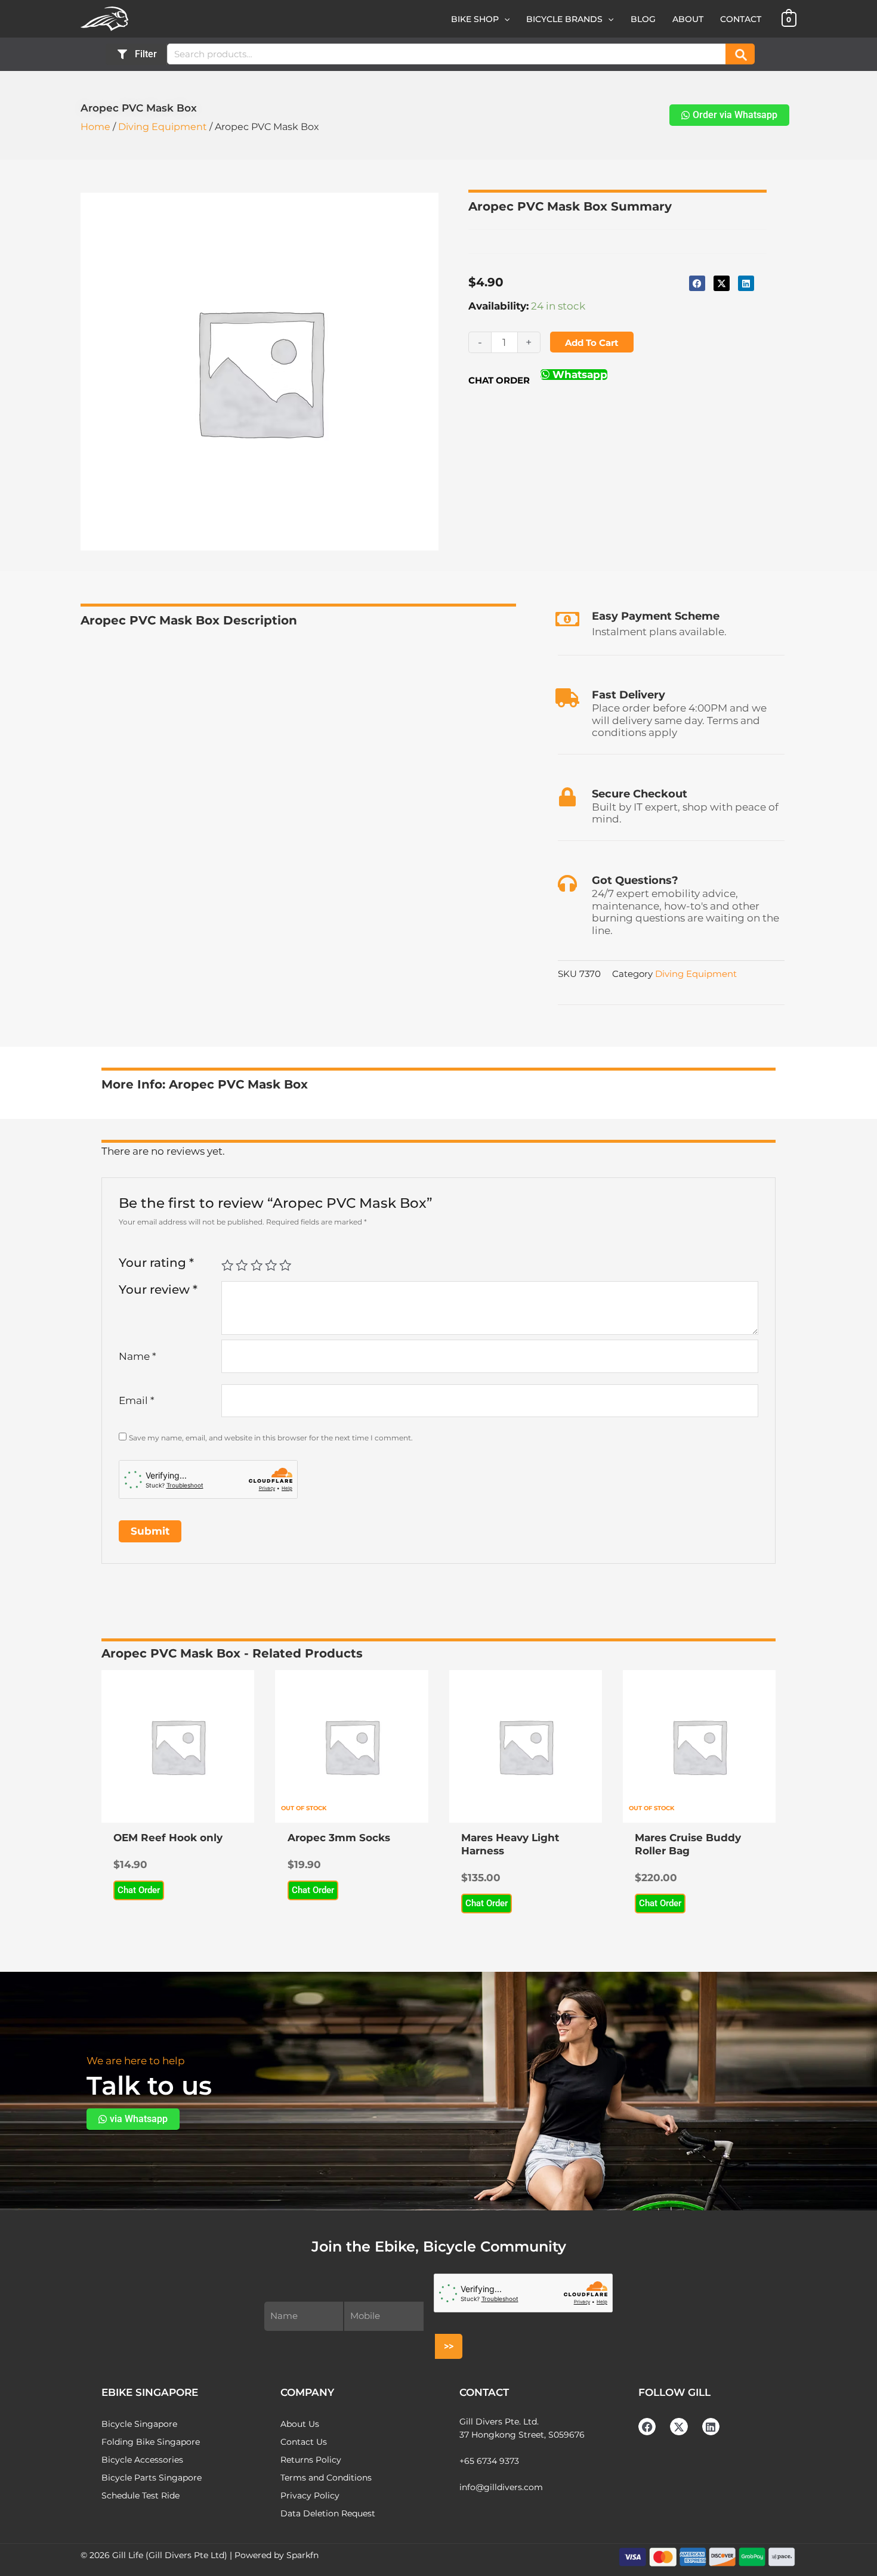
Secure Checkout (640, 794)
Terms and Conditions (326, 2478)
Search (740, 54)
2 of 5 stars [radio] (242, 1265)
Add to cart (592, 343)
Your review (158, 1289)
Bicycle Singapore (139, 2424)
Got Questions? (635, 880)
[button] (504, 19)
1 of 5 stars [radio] (227, 1265)
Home (95, 127)
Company (307, 2392)
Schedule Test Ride (140, 2495)
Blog (643, 19)
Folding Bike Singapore (151, 2442)
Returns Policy (311, 2460)
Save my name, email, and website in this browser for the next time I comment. (271, 1438)
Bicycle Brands (564, 19)
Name (138, 1356)
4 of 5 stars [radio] (271, 1265)
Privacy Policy (310, 2495)
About (688, 19)
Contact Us (304, 2442)
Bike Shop (475, 19)
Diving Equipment (163, 127)
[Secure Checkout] (567, 797)
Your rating (156, 1262)
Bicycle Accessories (142, 2460)
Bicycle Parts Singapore (152, 2478)
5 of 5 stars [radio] (285, 1265)
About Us (300, 2424)
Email (137, 1400)
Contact (741, 19)
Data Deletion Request (328, 2513)
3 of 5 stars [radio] (257, 1265)
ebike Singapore (150, 2392)
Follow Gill (674, 2392)
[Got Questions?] (567, 883)
